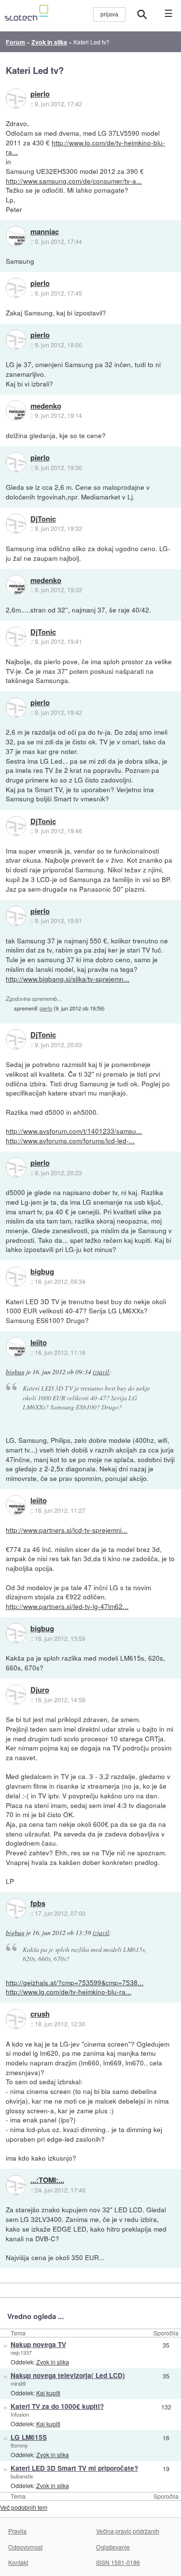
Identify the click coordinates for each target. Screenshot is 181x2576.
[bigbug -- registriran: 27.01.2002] (16, 1277)
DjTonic (43, 519)
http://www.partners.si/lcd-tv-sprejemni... (67, 1530)
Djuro (40, 1690)
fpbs (38, 1904)
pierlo (40, 94)
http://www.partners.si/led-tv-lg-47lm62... (67, 1606)
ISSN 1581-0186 (118, 2562)
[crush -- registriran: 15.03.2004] (16, 2019)
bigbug (42, 1272)
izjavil (101, 1372)
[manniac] (16, 236)
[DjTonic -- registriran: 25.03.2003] (16, 524)
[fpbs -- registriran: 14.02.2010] (16, 1908)
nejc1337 (21, 2352)
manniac (45, 232)
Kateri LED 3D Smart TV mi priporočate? (74, 2468)
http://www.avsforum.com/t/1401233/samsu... (74, 1131)
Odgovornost (25, 2547)
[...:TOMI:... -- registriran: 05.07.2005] (16, 2185)
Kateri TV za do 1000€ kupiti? (57, 2406)
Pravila (17, 2531)
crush (40, 2014)
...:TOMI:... (47, 2180)
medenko (46, 406)
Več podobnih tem (24, 2507)
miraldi (18, 2383)
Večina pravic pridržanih (128, 2531)
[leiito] (16, 1347)
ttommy (19, 2445)
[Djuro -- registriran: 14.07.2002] (16, 1694)
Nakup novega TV (38, 2344)
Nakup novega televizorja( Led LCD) (68, 2375)
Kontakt (18, 2562)
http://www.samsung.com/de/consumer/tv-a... (74, 181)
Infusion (20, 2414)
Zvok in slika (53, 2362)
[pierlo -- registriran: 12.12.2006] (16, 99)
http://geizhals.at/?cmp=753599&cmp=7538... (75, 1982)
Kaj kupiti (48, 2393)
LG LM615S (29, 2437)
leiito (39, 1343)
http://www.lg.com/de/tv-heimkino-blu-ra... (85, 147)
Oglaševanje (113, 2547)
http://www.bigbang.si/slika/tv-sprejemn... (68, 979)
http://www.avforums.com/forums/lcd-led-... (70, 1140)
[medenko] (16, 411)
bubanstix (22, 2476)
